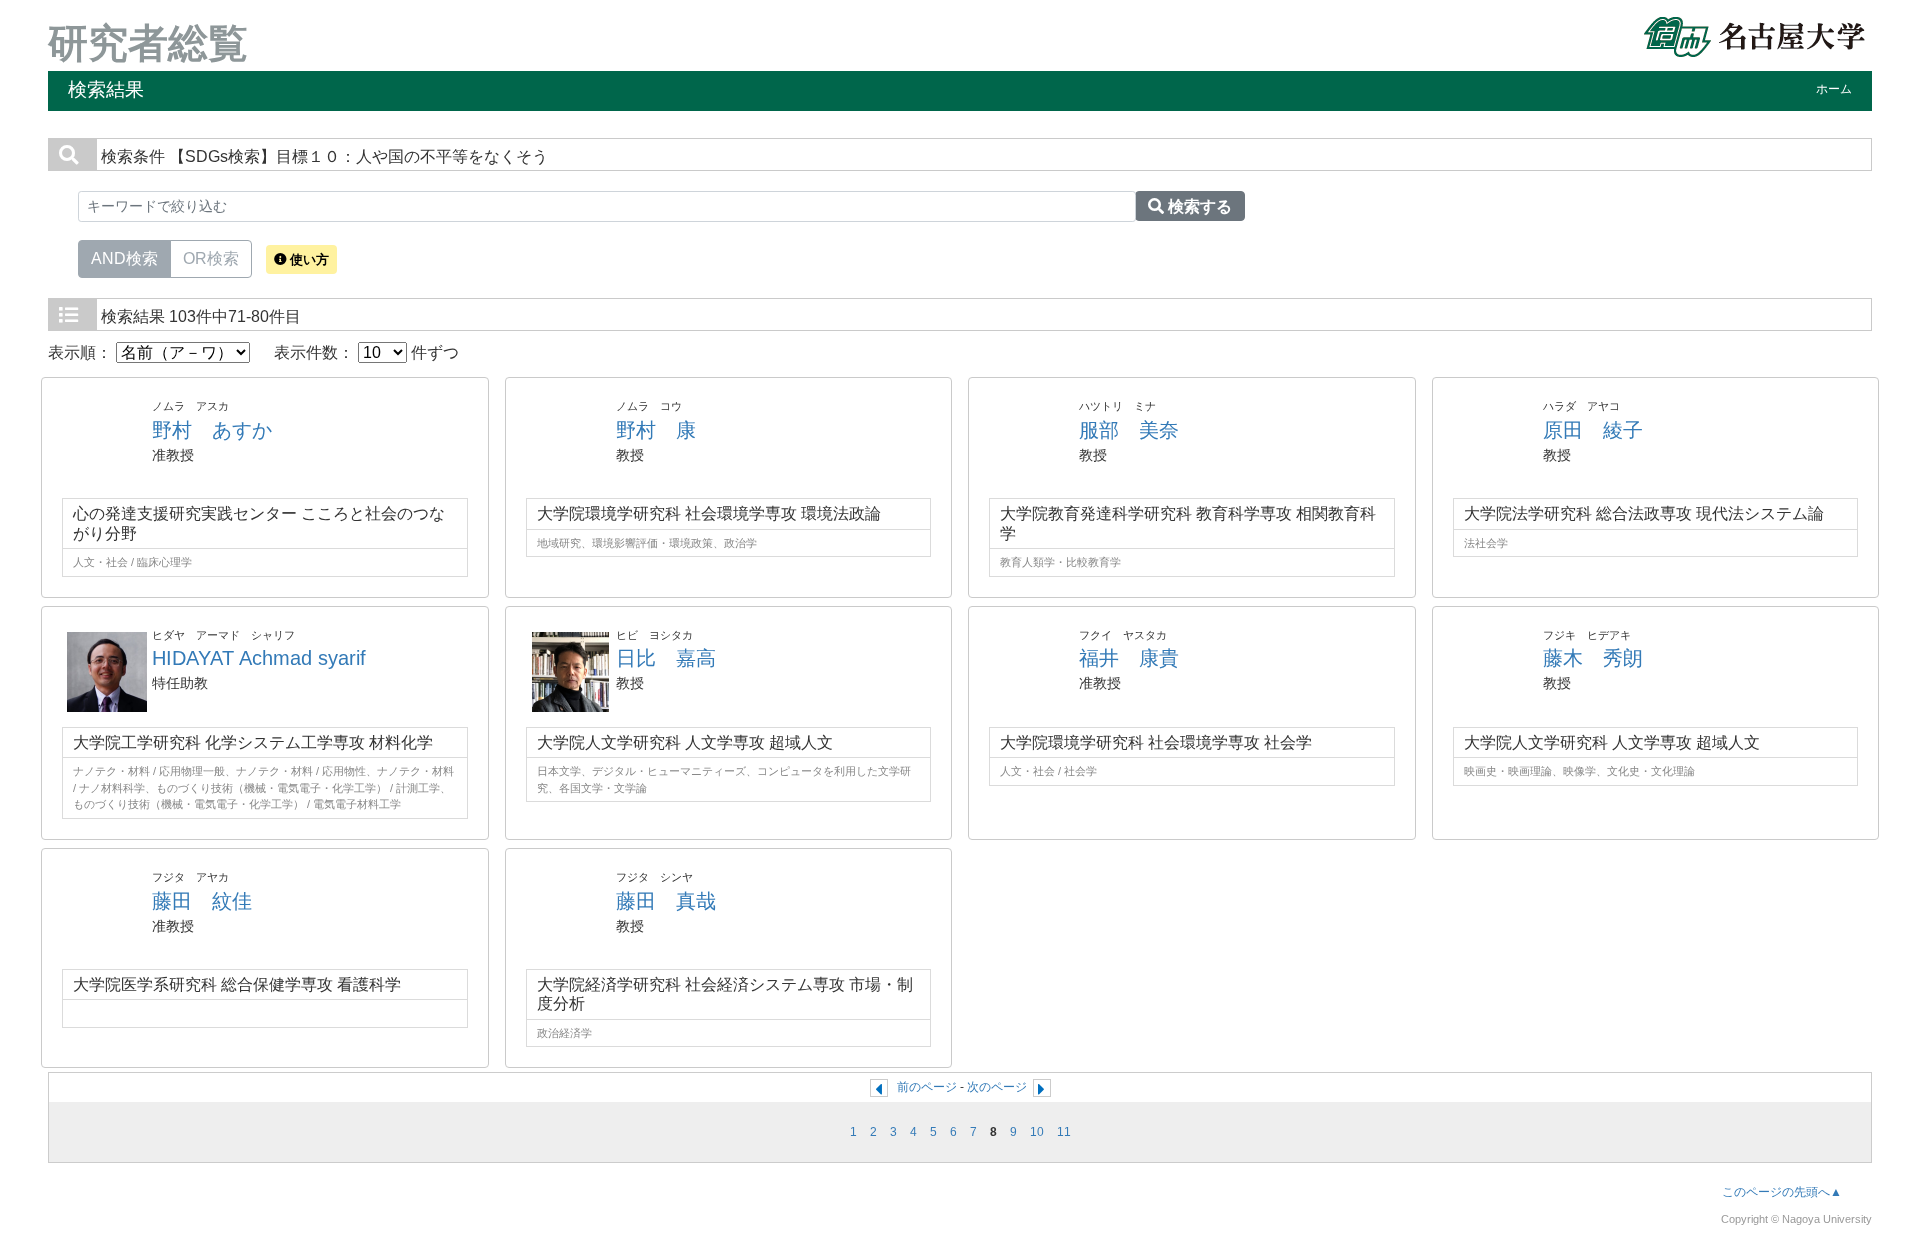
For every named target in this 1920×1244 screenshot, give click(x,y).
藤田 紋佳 (202, 901)
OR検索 (211, 258)
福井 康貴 (1129, 658)
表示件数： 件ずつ (366, 352)
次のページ (997, 1087)
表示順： (82, 352)
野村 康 (656, 430)
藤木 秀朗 (1593, 658)
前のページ (927, 1087)
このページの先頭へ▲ (1782, 1192)
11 (1064, 1132)
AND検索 (124, 258)
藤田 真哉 (666, 901)
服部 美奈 (1129, 430)
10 (1037, 1132)
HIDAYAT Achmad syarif (259, 658)
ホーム (1834, 89)
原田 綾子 (1593, 430)
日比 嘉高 (666, 658)
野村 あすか (212, 430)
